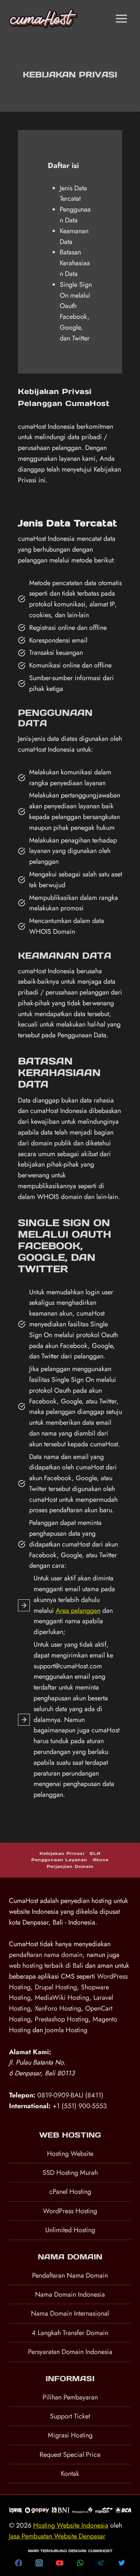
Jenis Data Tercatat (73, 193)
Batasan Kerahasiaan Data (75, 263)
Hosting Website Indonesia (71, 2525)
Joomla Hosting (66, 2030)
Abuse (101, 1860)
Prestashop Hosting (62, 2019)
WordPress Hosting (70, 2211)
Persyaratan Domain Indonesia (70, 2352)
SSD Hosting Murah (70, 2173)
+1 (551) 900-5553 (80, 2106)
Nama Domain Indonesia (70, 2294)
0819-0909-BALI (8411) (70, 2095)
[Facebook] (19, 2563)
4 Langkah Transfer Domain (70, 2333)
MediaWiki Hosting (62, 1998)
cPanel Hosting (70, 2192)
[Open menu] (121, 18)
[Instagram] (39, 2563)
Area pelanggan (78, 1611)
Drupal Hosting (56, 1987)
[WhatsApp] (80, 2563)
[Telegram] (101, 2563)
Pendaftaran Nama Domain (70, 2275)
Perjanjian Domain (70, 1866)
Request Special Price (70, 2455)
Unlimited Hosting (70, 2230)
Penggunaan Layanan (59, 1860)
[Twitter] (122, 2563)
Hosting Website (70, 2154)
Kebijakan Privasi (62, 1853)
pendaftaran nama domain (46, 1955)
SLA (95, 1853)
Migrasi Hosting (70, 2435)
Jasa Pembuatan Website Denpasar (57, 2536)
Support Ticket (70, 2416)
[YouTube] (60, 2563)
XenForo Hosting (58, 2008)
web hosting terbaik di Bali (46, 1966)
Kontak (70, 2474)
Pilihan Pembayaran (70, 2397)
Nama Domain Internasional (70, 2313)
